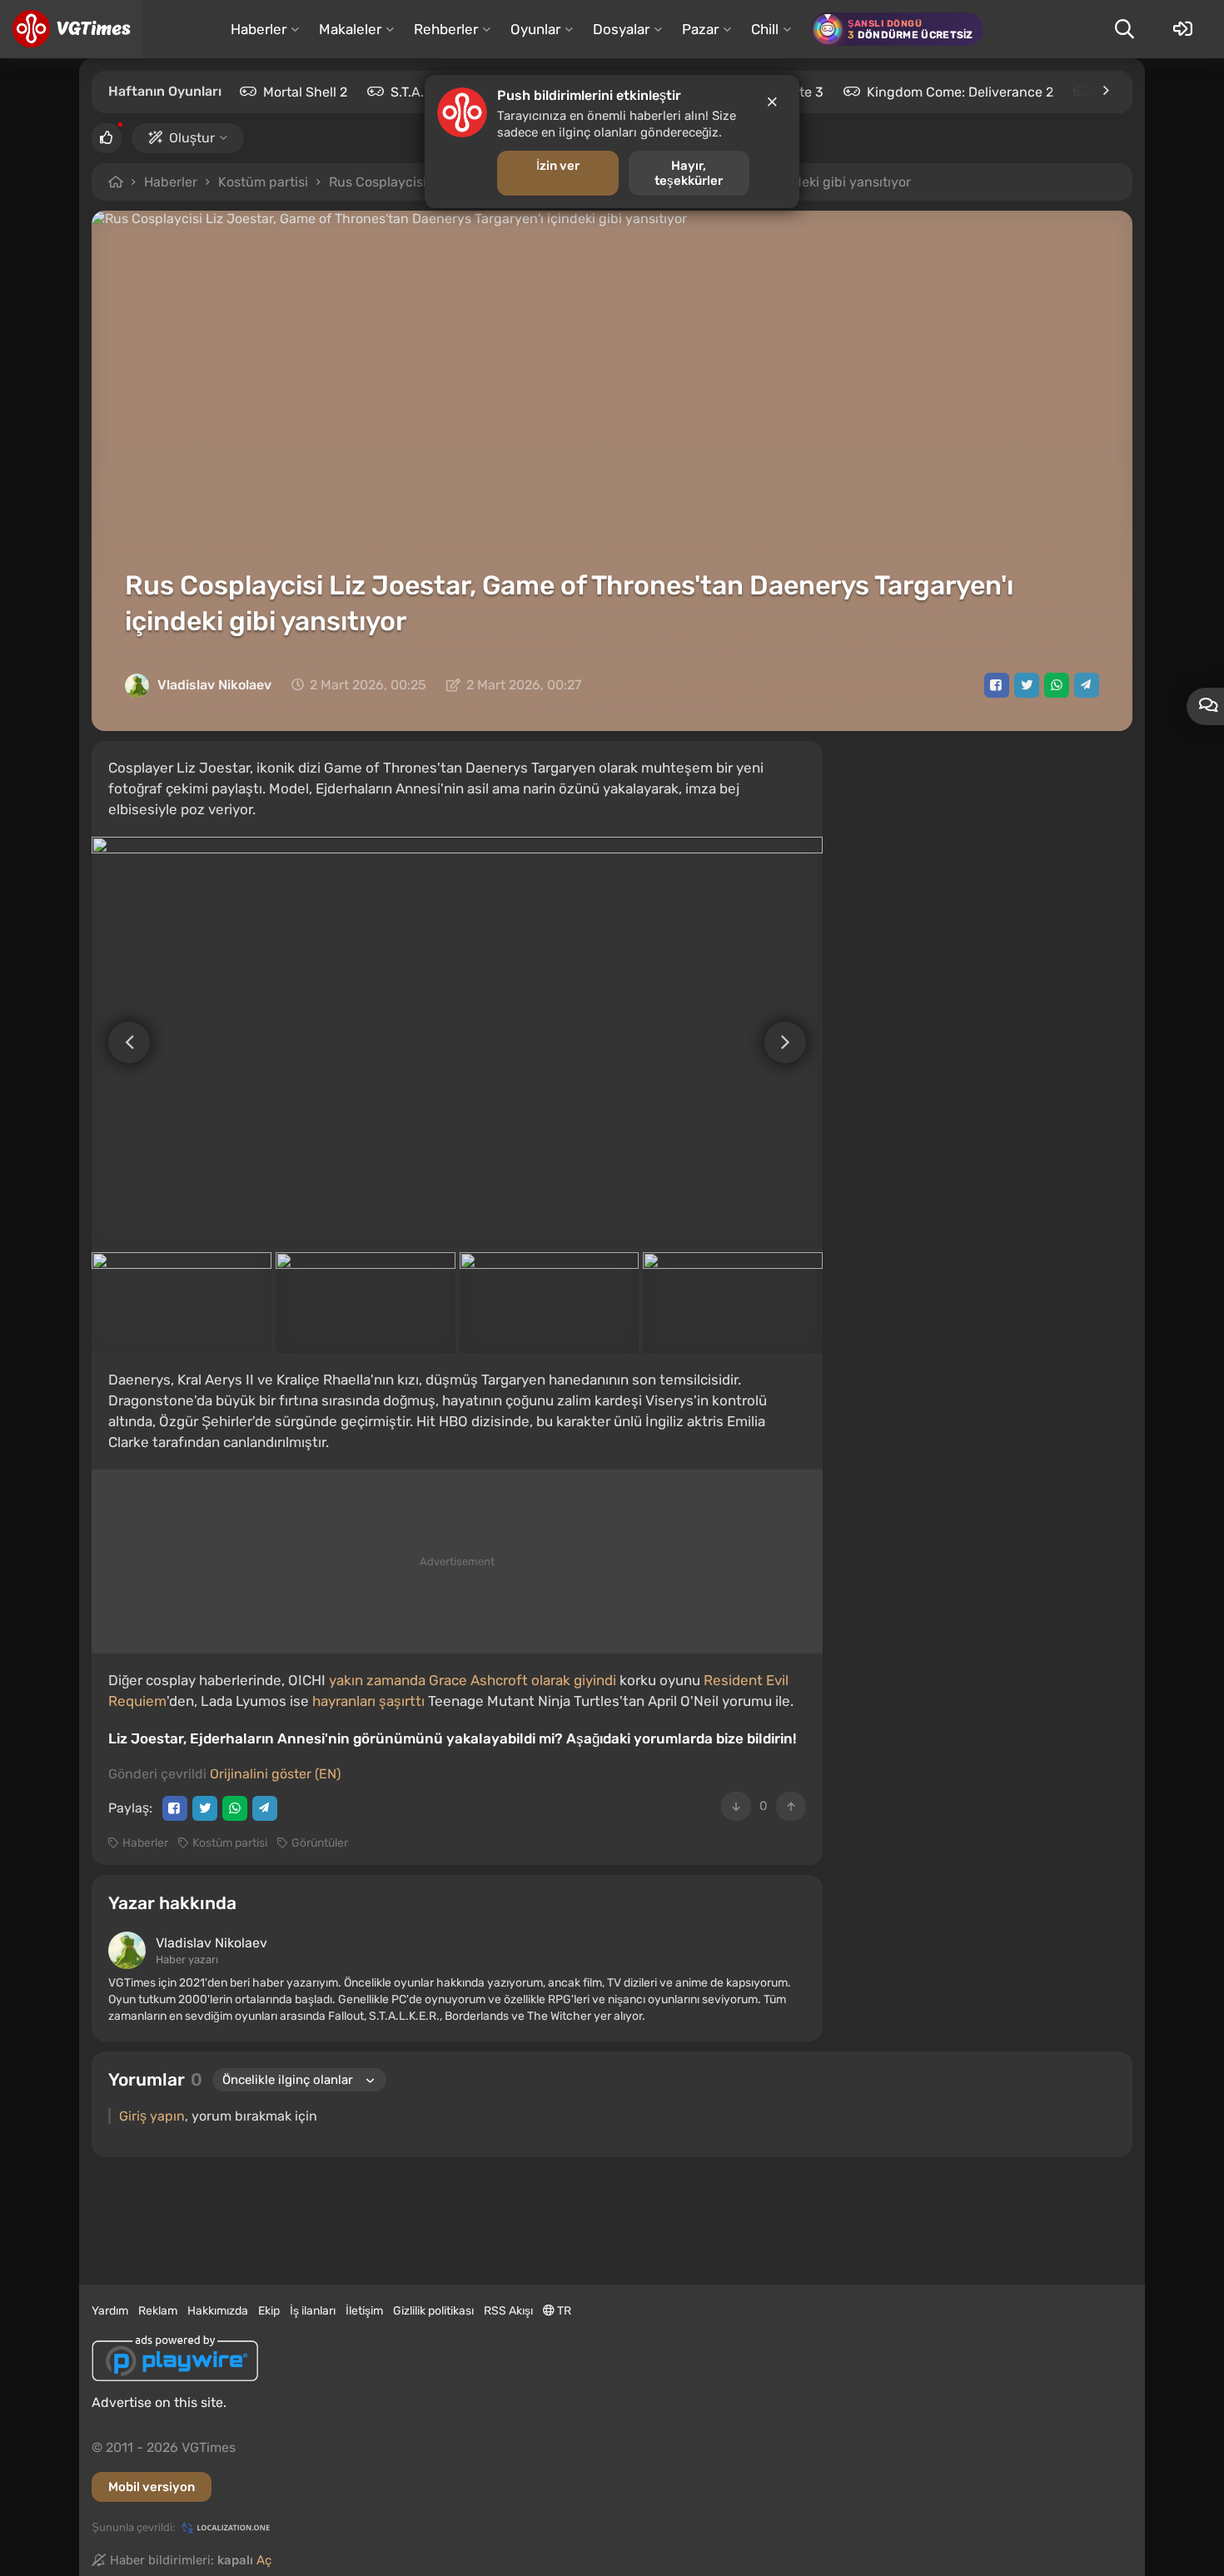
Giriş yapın (152, 2116)
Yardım (110, 2311)
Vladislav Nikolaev (214, 685)
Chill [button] (765, 29)
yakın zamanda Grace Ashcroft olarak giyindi (473, 1680)
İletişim (364, 2311)
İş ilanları (313, 2311)
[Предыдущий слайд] (121, 1042)
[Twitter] (1027, 685)
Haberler (171, 182)
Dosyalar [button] (621, 29)
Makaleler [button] (350, 29)
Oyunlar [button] (535, 29)
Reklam (158, 2311)
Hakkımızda (218, 2311)
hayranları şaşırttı (368, 1701)
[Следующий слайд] (794, 1042)
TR (563, 2311)
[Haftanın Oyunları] (1105, 91)
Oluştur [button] (192, 138)
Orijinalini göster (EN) (275, 1774)
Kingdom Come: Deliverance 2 (960, 92)
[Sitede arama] (1124, 29)
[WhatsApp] (1057, 685)
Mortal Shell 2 (305, 92)
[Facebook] (997, 685)
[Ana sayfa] (71, 29)
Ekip (269, 2311)
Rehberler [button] (446, 29)
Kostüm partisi (263, 182)
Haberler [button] (259, 29)
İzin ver (558, 166)
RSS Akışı (508, 2311)
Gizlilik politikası (433, 2311)
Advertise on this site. (159, 2402)
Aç (264, 2560)
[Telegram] (1087, 685)
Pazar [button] (700, 29)
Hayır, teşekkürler (689, 173)
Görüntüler (320, 1843)
